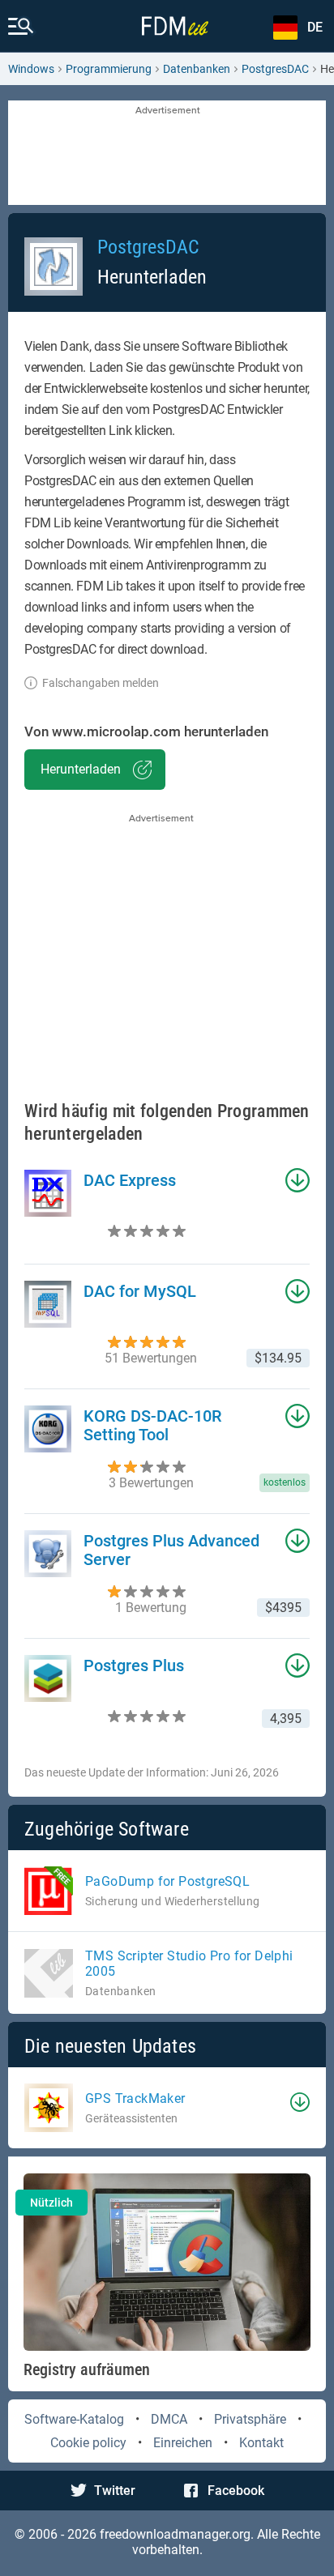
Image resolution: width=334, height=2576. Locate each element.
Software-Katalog (74, 2419)
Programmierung (109, 69)
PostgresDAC (275, 69)
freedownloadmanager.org (175, 2534)
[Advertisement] (167, 154)
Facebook (236, 2491)
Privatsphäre (250, 2419)
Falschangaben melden (101, 683)
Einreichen (183, 2443)
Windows (31, 69)
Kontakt (261, 2443)
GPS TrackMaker (135, 2098)
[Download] (300, 2102)
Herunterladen (81, 769)
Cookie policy (88, 2443)
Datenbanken (197, 69)
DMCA (169, 2419)
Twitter (115, 2491)
